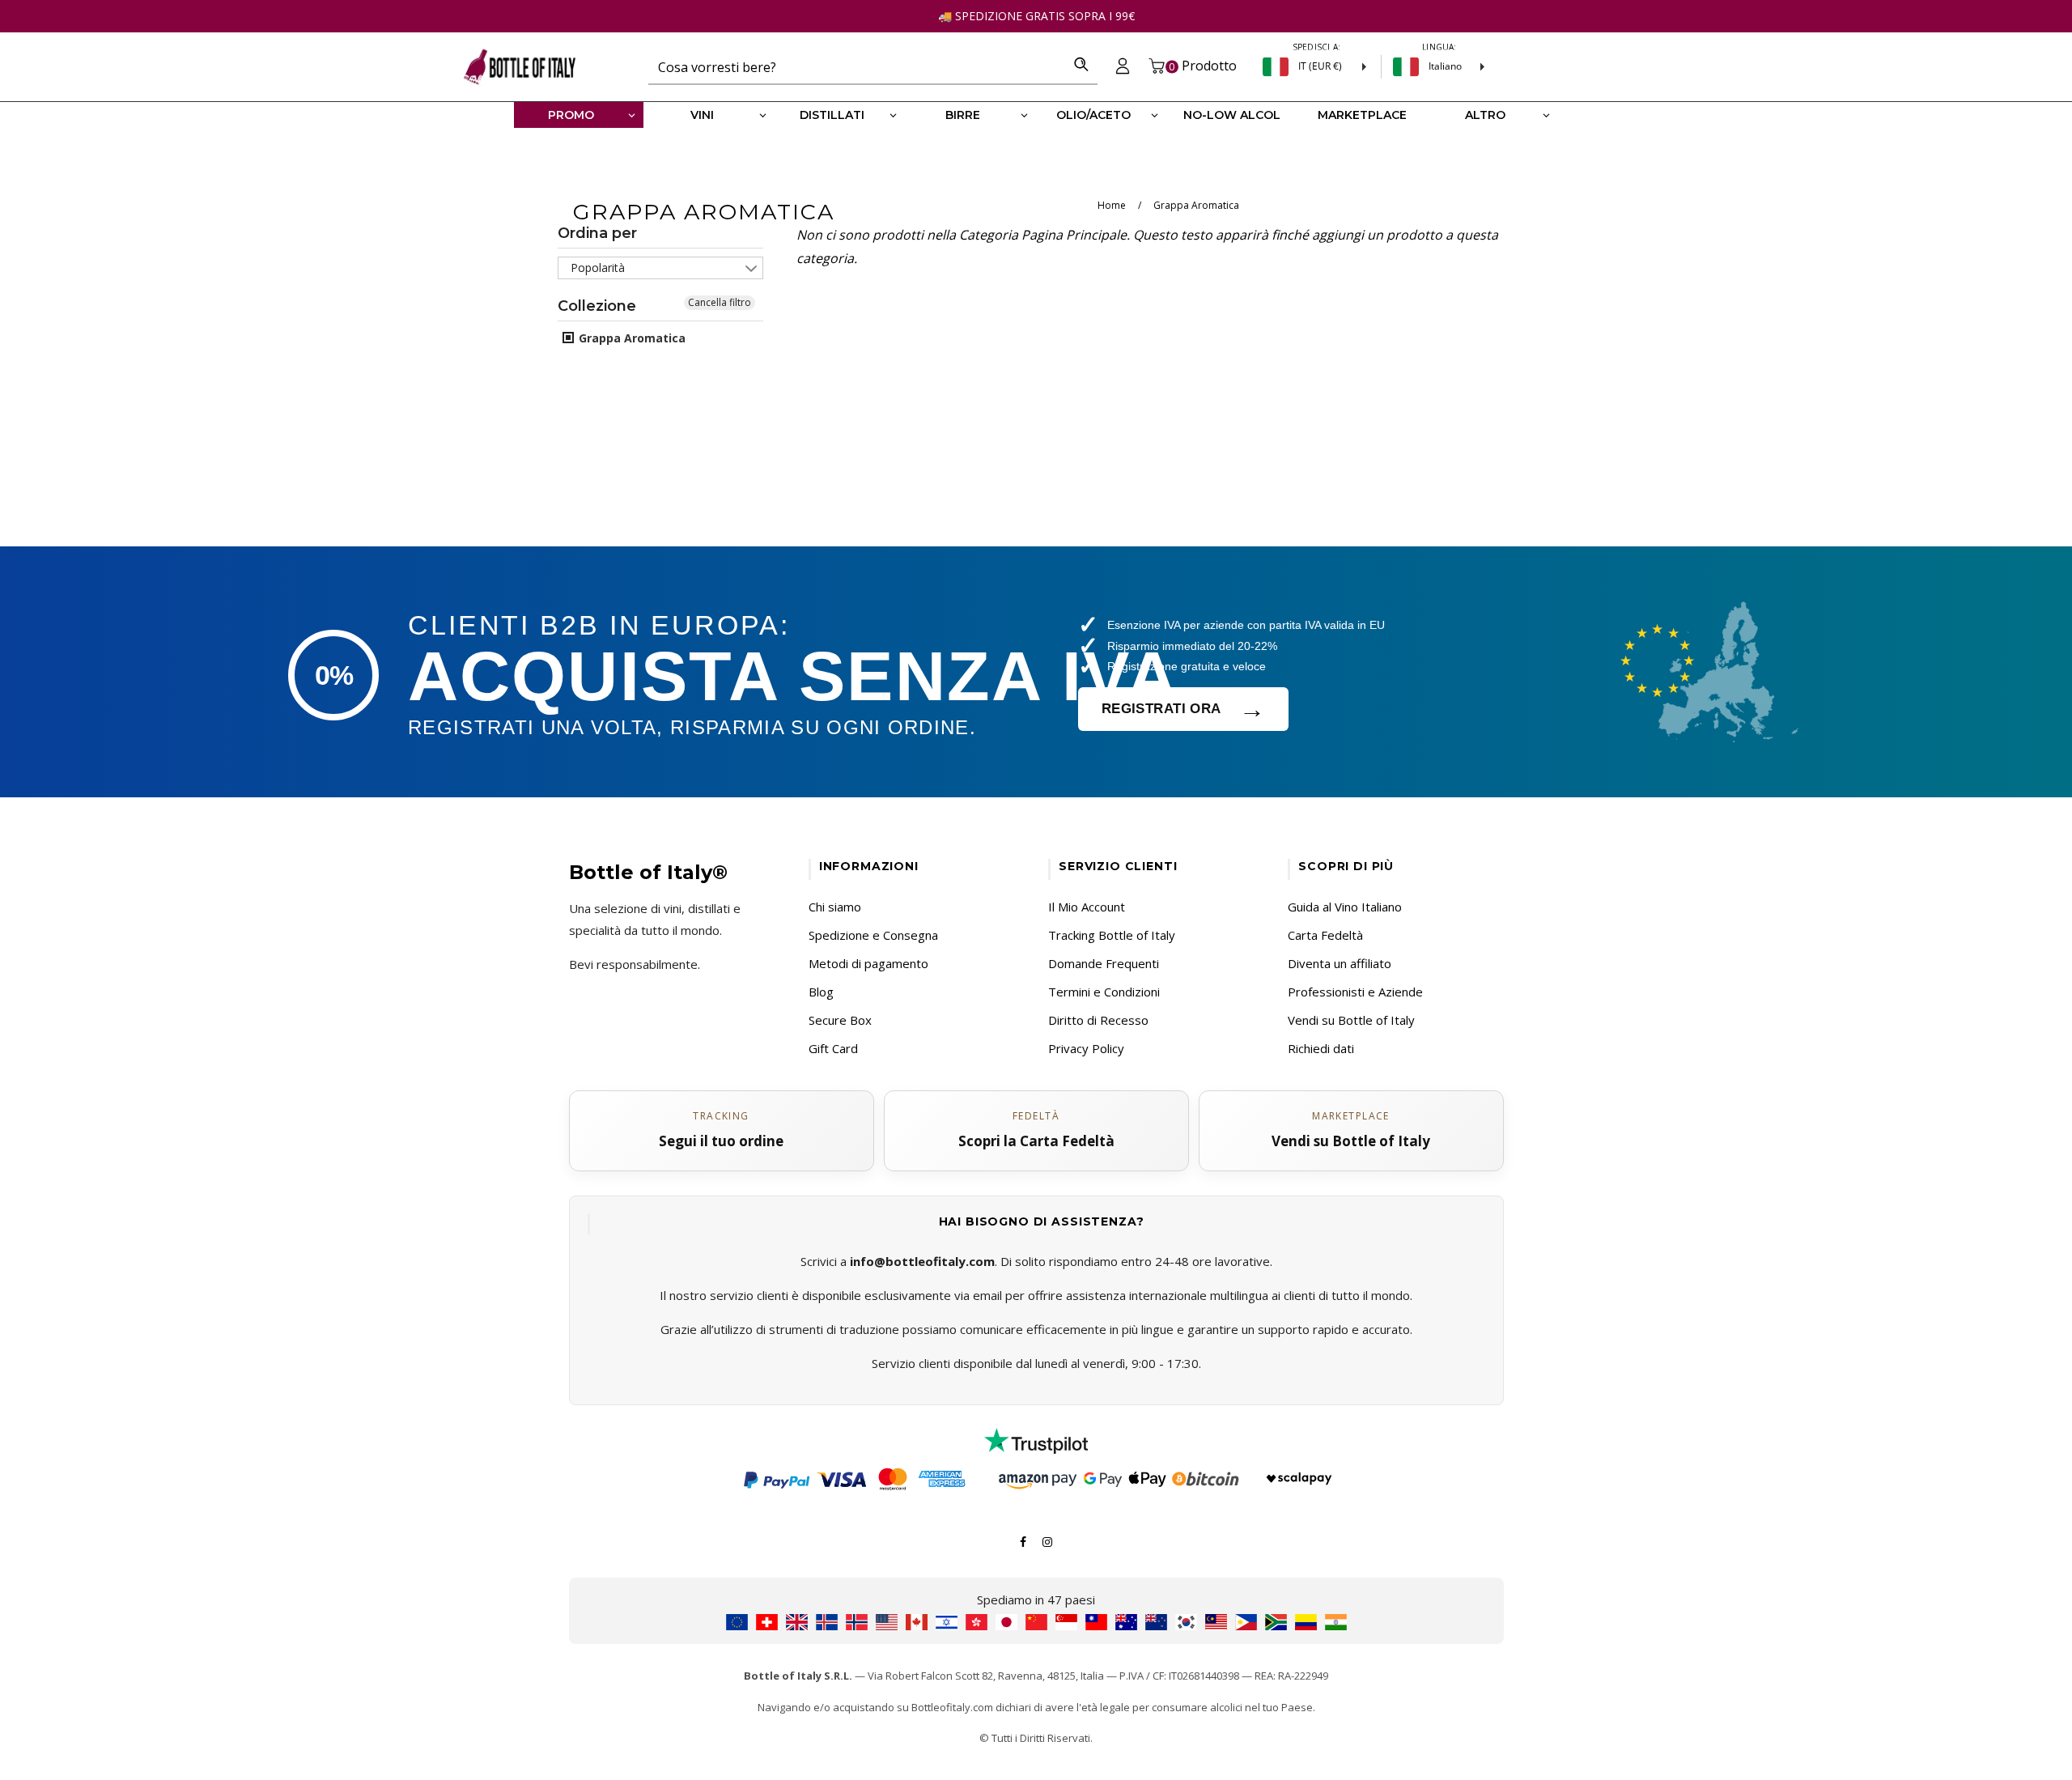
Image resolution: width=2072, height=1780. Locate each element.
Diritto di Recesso (1098, 1020)
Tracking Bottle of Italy (1112, 935)
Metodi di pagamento (868, 963)
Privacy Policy (1086, 1048)
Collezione (597, 306)
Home (1112, 205)
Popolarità (598, 268)
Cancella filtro (720, 302)
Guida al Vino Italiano (1345, 907)
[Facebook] (1023, 1540)
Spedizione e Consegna (873, 935)
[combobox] (857, 66)
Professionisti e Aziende (1355, 992)
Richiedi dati (1321, 1048)
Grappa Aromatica (631, 338)
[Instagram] (1047, 1540)
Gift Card (833, 1048)
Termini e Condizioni (1104, 992)
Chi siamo (835, 907)
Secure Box (840, 1020)
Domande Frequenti (1104, 963)
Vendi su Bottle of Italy (1351, 1020)
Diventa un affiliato (1340, 963)
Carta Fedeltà (1325, 935)
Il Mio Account (1087, 907)
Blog (821, 992)
